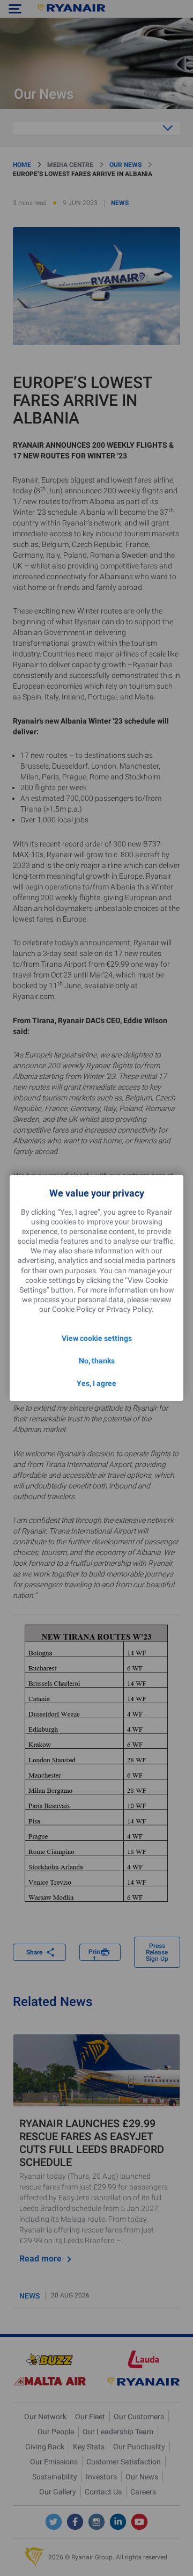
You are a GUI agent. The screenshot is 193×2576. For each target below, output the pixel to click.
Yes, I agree (96, 1383)
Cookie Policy (74, 1309)
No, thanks (97, 1361)
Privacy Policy (129, 1309)
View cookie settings (97, 1338)
